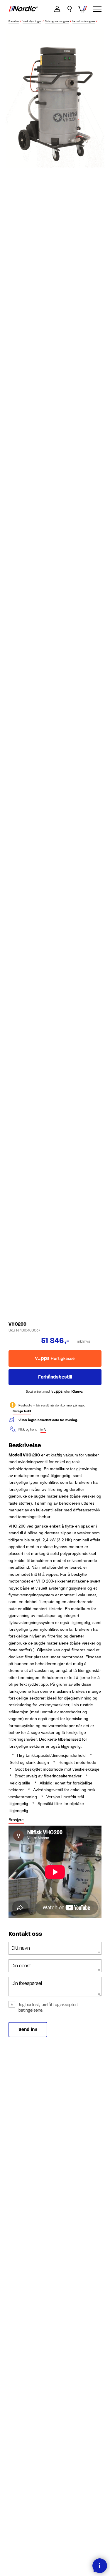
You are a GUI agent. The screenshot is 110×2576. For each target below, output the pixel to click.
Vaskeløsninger (32, 22)
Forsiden (14, 22)
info (43, 1430)
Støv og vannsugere (57, 22)
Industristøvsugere (84, 22)
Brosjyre (16, 1820)
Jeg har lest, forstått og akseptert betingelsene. (48, 2008)
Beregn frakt (22, 1411)
